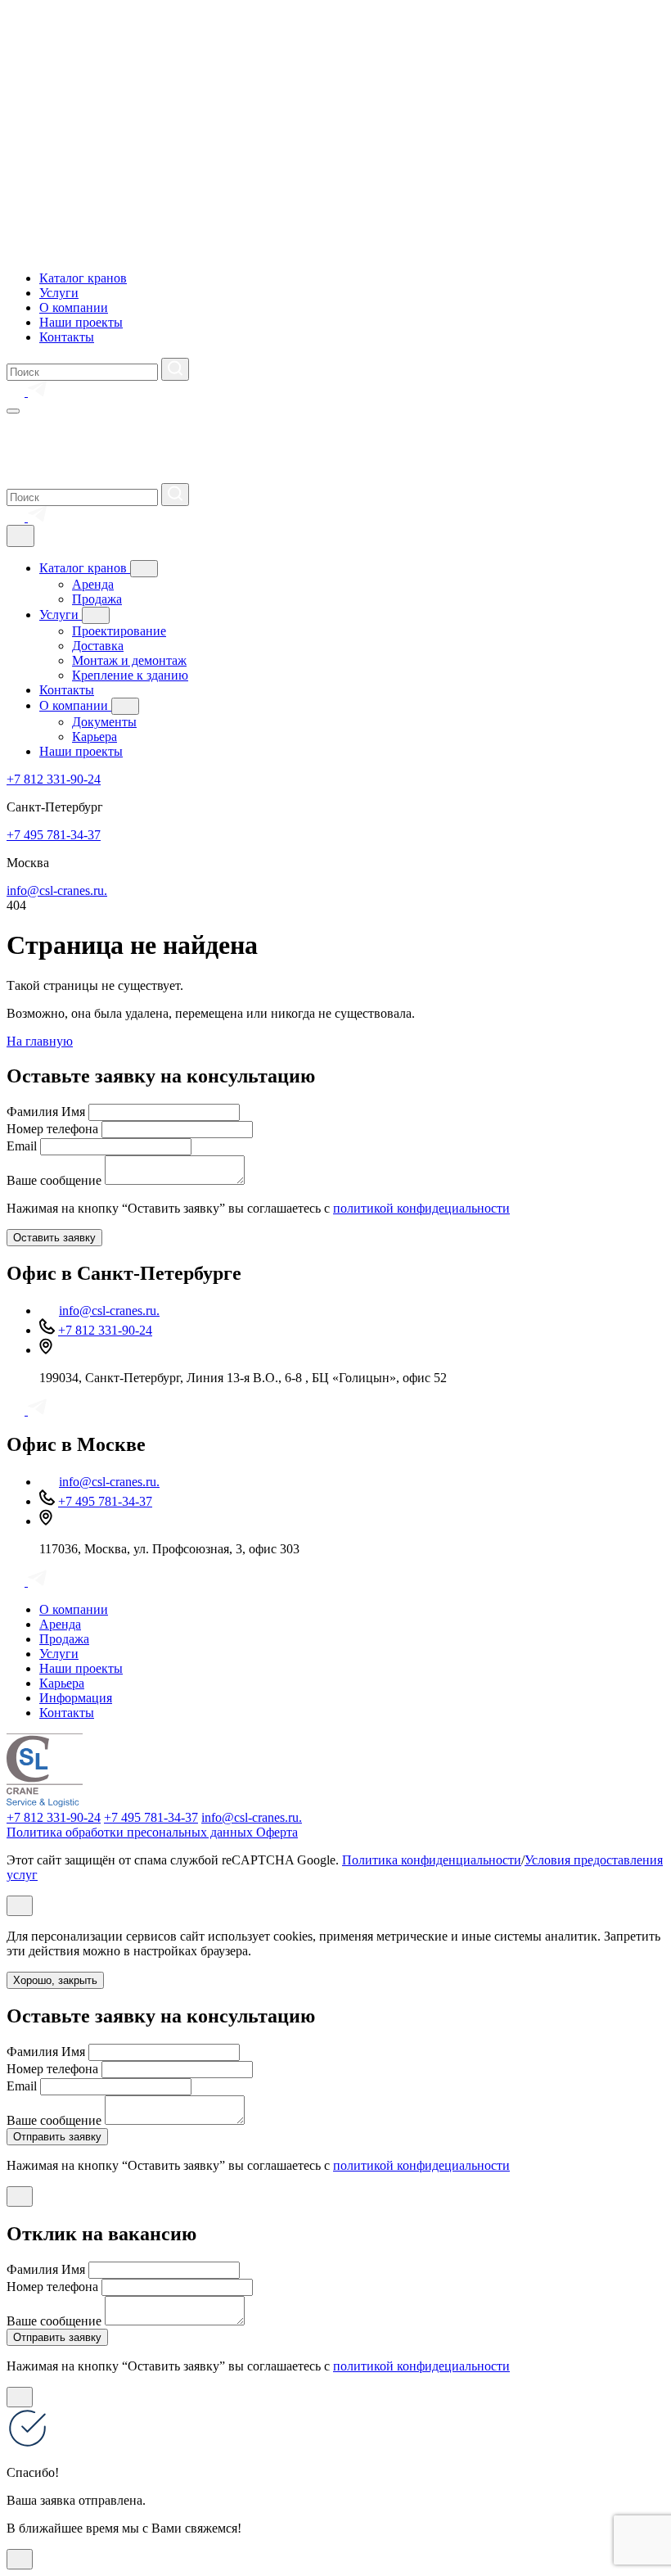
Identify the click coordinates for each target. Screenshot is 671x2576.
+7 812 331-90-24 (54, 779)
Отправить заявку (57, 2137)
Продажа (97, 599)
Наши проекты (81, 322)
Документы (104, 722)
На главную (40, 1041)
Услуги (59, 293)
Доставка (98, 646)
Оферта (277, 1832)
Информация (76, 1698)
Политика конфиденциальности (432, 1860)
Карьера (95, 737)
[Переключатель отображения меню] (13, 411)
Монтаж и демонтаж (129, 660)
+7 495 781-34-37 (54, 835)
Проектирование (119, 631)
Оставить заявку (54, 1238)
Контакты (67, 337)
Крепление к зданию (130, 675)
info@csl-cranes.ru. (57, 890)
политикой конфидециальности (421, 1208)
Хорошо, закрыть (55, 1980)
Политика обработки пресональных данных (131, 1832)
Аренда (93, 584)
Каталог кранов (83, 278)
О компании (74, 307)
